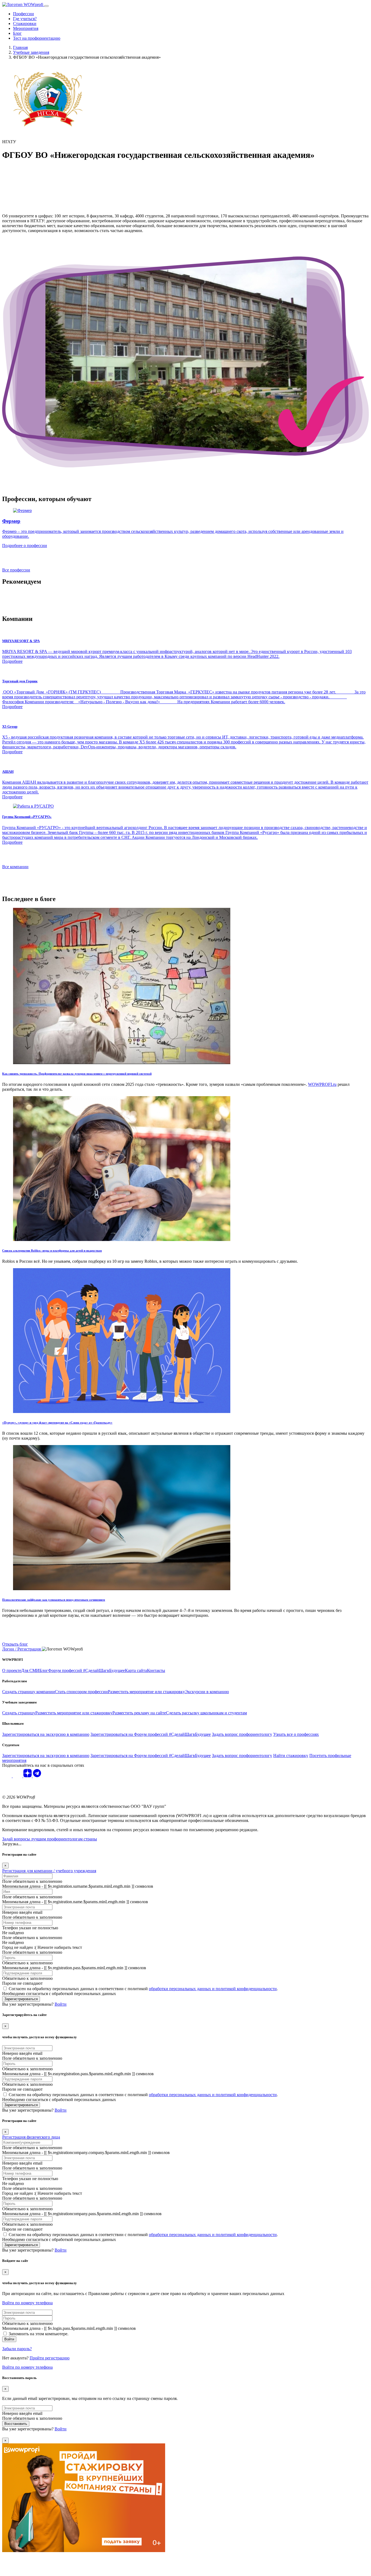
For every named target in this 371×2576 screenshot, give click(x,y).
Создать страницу (19, 1713)
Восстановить (16, 2424)
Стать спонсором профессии (81, 1692)
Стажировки (25, 24)
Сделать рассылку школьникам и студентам (206, 1713)
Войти (9, 2339)
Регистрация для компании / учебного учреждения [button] (49, 1871)
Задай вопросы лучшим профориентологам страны (50, 1839)
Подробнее (12, 661)
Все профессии (16, 570)
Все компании (15, 867)
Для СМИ (30, 1670)
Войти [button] (61, 2004)
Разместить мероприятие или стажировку (146, 1692)
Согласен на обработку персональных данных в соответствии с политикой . (143, 1989)
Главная (20, 47)
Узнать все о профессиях (296, 1734)
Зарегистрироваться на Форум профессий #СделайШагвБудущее (151, 1734)
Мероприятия (26, 28)
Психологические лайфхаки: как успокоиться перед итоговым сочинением (54, 1600)
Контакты (156, 1670)
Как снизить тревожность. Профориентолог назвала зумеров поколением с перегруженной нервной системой (77, 1074)
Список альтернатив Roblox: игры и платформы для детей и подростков (52, 1251)
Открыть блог (15, 1644)
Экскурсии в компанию (207, 1692)
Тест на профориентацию (37, 38)
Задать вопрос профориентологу (242, 1734)
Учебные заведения (31, 52)
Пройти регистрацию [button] (50, 2358)
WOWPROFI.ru (322, 1084)
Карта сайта (136, 1670)
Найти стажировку (291, 1756)
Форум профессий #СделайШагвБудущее (87, 1670)
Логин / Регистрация (22, 1649)
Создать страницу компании (29, 1692)
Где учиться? (25, 19)
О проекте (12, 1670)
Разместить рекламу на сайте (139, 1713)
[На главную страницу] (23, 4)
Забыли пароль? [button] (17, 2349)
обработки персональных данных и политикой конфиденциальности (213, 1989)
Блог (17, 33)
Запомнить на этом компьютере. (39, 2334)
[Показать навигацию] (46, 6)
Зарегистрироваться (21, 1999)
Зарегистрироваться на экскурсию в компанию (46, 1734)
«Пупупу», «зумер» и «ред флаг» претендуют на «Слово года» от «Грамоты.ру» (57, 1423)
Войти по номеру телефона (27, 2303)
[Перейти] (122, 1063)
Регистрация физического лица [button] (31, 2137)
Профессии (23, 14)
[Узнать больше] (33, 806)
